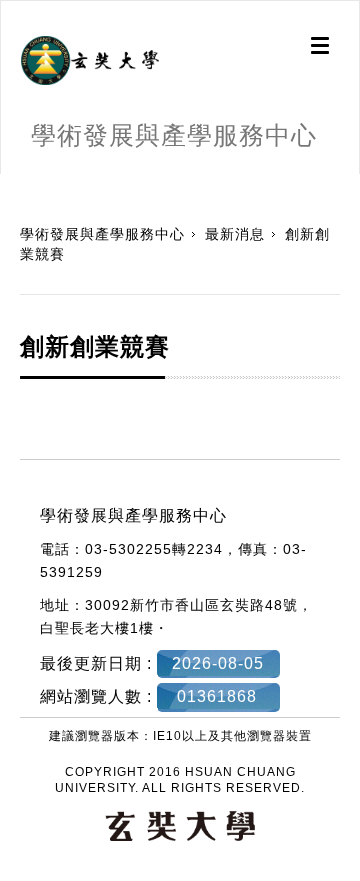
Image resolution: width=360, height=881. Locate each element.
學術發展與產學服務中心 (102, 234)
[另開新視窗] (90, 61)
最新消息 (235, 234)
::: (7, 184)
